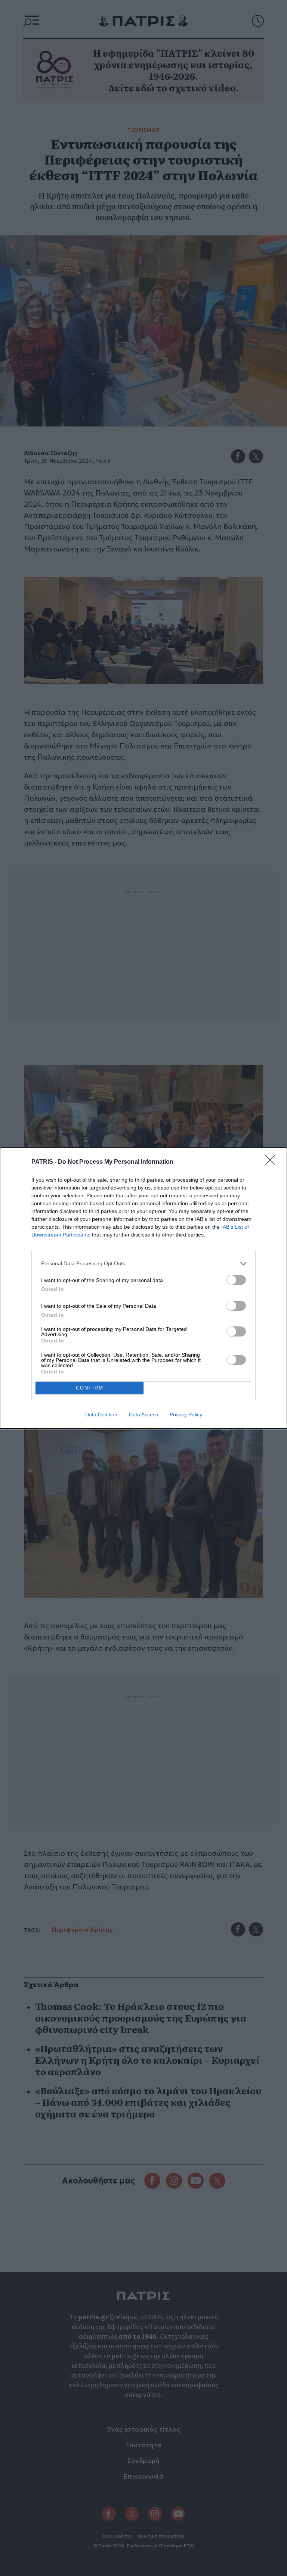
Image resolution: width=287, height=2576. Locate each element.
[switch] (236, 1280)
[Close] (272, 1162)
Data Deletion (101, 1414)
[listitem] (143, 1264)
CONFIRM (90, 1388)
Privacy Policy (186, 1414)
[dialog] (143, 1288)
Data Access (143, 1414)
